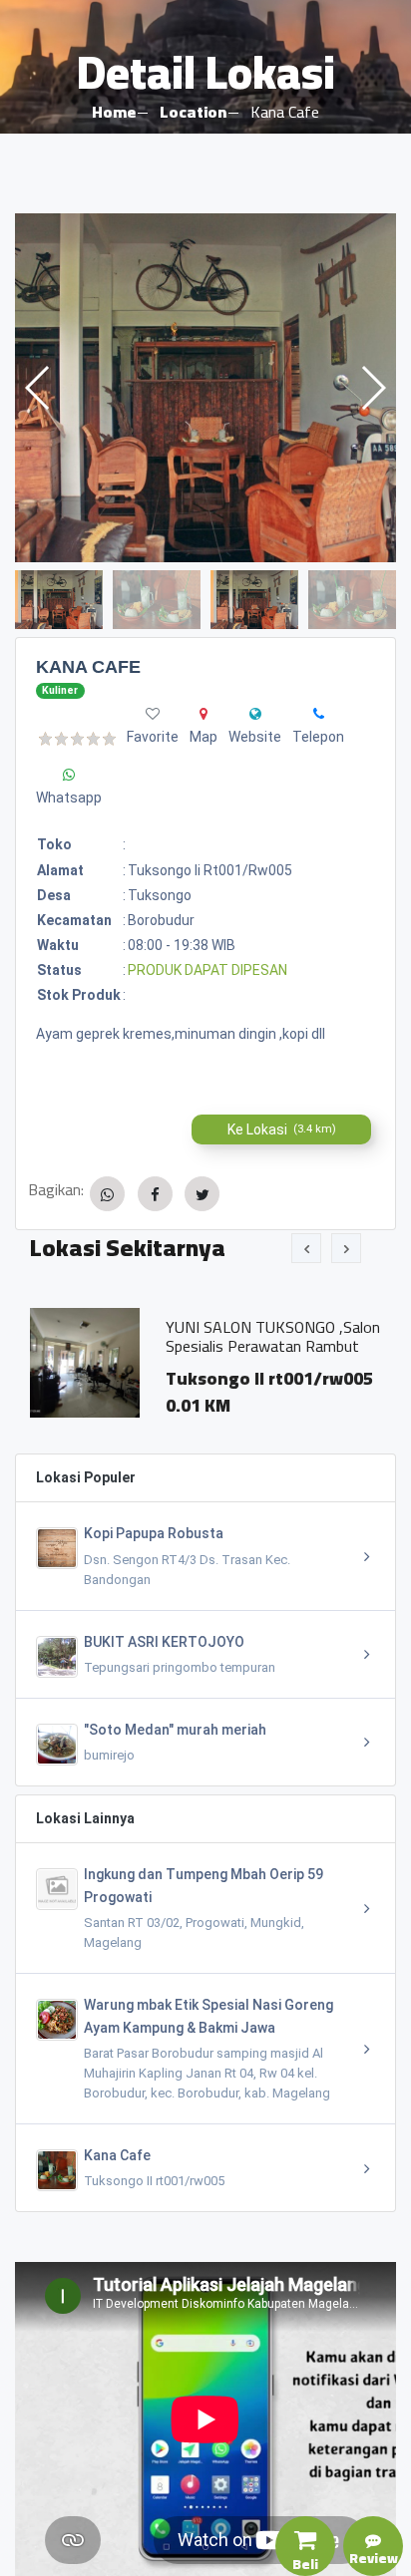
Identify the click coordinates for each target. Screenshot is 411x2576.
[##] (255, 714)
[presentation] (306, 1248)
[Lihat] (205, 388)
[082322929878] (319, 714)
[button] (373, 388)
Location (193, 112)
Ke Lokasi (282, 1129)
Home (114, 112)
